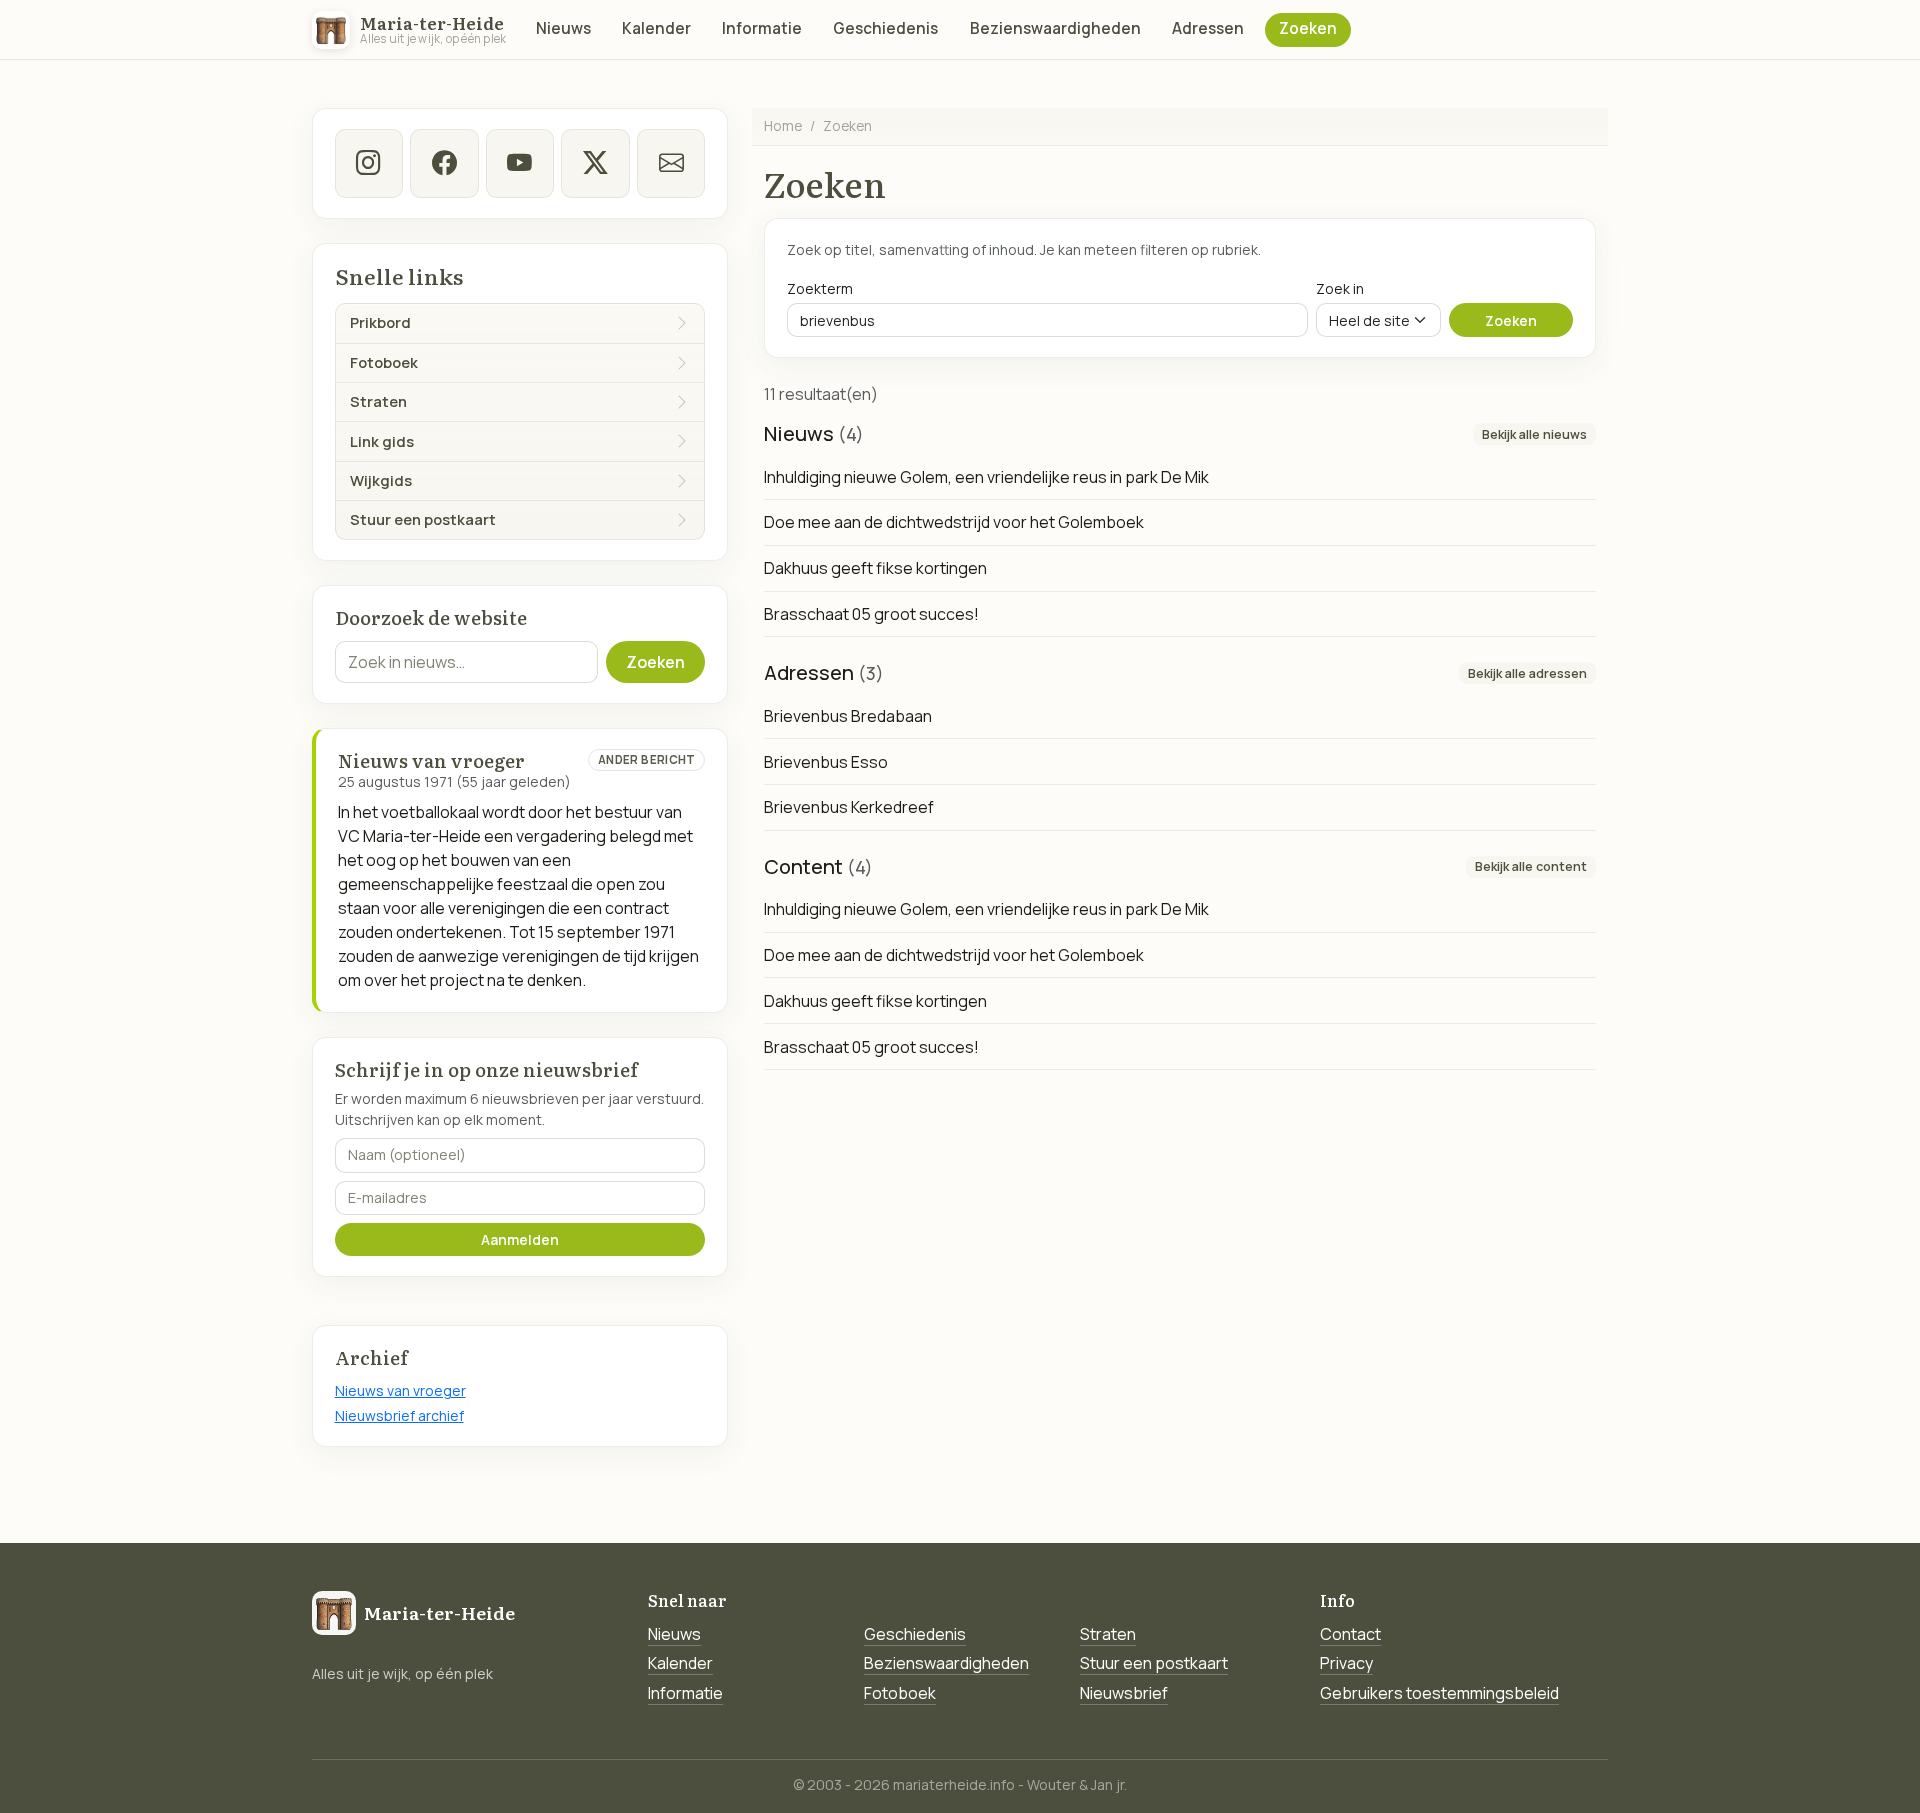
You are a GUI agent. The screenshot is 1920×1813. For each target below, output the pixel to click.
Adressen (1208, 28)
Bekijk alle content (1531, 866)
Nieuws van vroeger (400, 1390)
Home (783, 125)
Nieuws (563, 28)
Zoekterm (820, 288)
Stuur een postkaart (1154, 1663)
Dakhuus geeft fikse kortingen (875, 568)
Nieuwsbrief (1124, 1693)
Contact (1350, 1634)
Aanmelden (520, 1239)
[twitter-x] (595, 163)
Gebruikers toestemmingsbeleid (1439, 1693)
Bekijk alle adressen (1527, 673)
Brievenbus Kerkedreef (849, 807)
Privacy (1346, 1663)
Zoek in (1340, 288)
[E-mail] (671, 163)
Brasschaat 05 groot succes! (871, 614)
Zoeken (1308, 28)
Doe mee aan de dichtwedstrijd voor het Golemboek (954, 522)
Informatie (762, 28)
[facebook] (444, 163)
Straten (1108, 1634)
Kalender (656, 28)
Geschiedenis (885, 28)
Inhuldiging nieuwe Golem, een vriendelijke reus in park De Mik (986, 477)
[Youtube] (520, 163)
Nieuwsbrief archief (399, 1415)
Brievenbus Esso (826, 762)
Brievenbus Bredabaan (848, 716)
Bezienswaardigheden (1055, 28)
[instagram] (369, 163)
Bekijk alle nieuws (1534, 434)
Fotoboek (900, 1693)
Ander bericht (647, 759)
